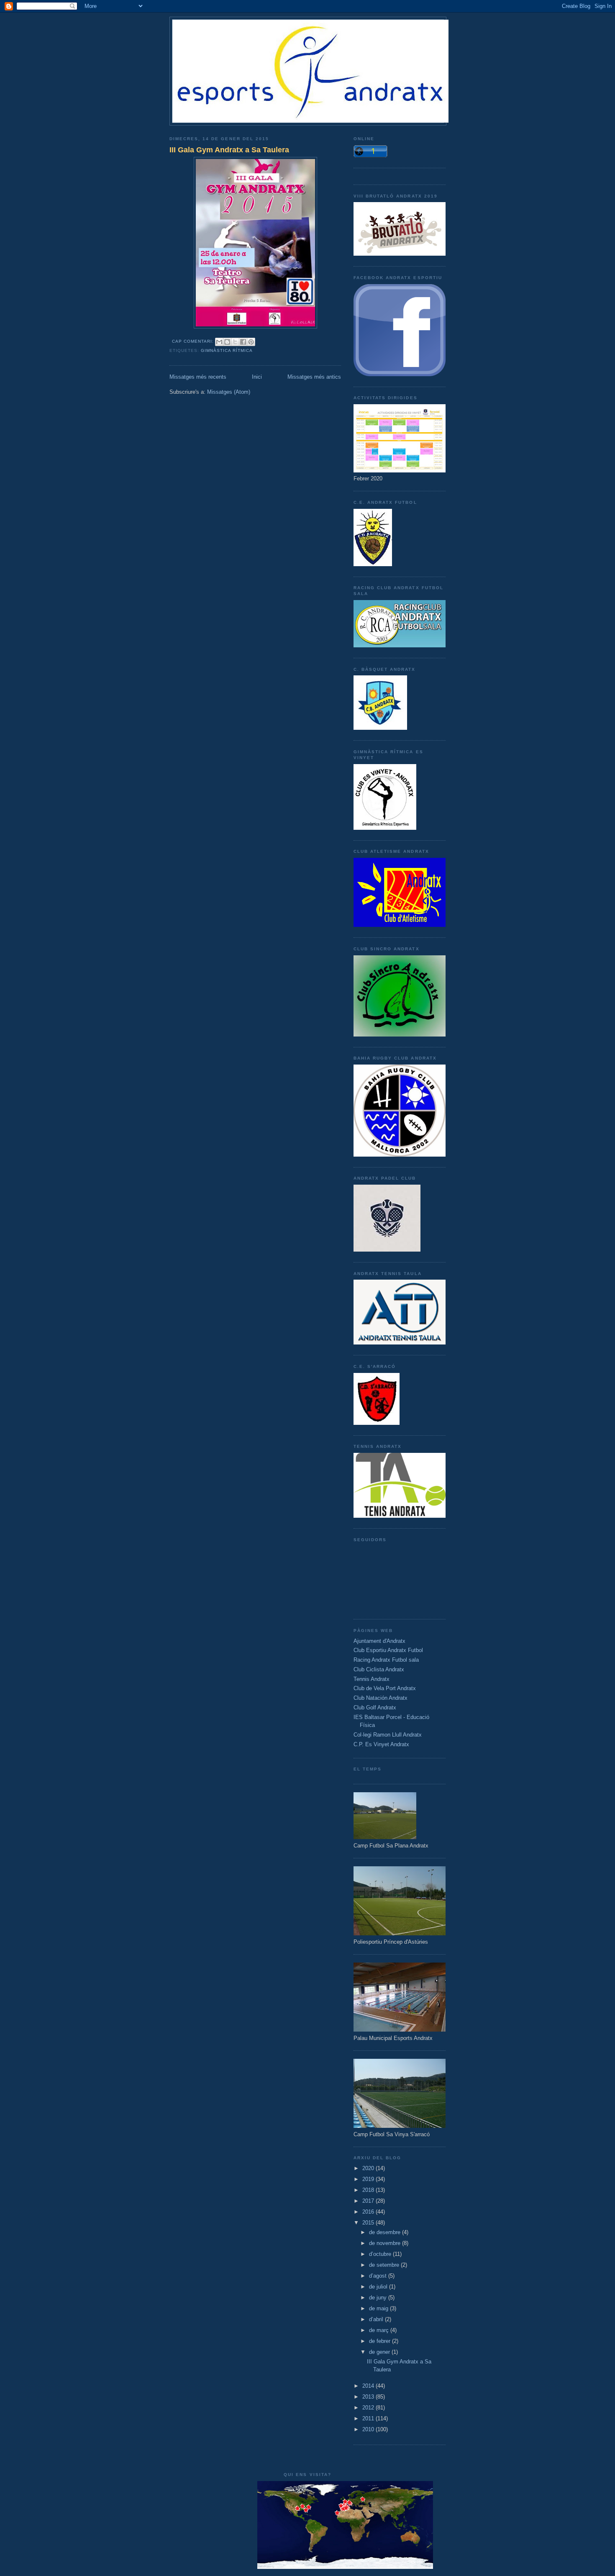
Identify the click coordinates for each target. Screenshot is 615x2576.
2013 (369, 2397)
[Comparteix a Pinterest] (251, 342)
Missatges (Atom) (229, 392)
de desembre (386, 2232)
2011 (369, 2418)
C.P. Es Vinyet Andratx (381, 1744)
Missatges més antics (314, 377)
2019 (369, 2179)
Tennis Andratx (372, 1679)
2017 (369, 2201)
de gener (380, 2352)
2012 (369, 2408)
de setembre (385, 2265)
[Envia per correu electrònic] (219, 342)
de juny (379, 2298)
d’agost (379, 2276)
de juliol (379, 2287)
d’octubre (381, 2254)
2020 (369, 2168)
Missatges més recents (198, 377)
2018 (369, 2190)
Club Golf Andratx (375, 1707)
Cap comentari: (194, 341)
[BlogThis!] (227, 342)
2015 (369, 2223)
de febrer (381, 2341)
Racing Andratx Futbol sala (386, 1660)
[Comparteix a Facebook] (243, 342)
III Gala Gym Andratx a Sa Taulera (229, 150)
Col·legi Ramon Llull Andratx (388, 1735)
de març (380, 2330)
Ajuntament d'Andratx (379, 1641)
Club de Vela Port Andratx (385, 1688)
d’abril (377, 2319)
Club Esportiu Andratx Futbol (388, 1650)
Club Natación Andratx (381, 1698)
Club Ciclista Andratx (379, 1669)
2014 (369, 2386)
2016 (369, 2212)
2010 (369, 2429)
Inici (257, 377)
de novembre (386, 2243)
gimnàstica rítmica (227, 350)
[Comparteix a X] (235, 342)
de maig (379, 2308)
